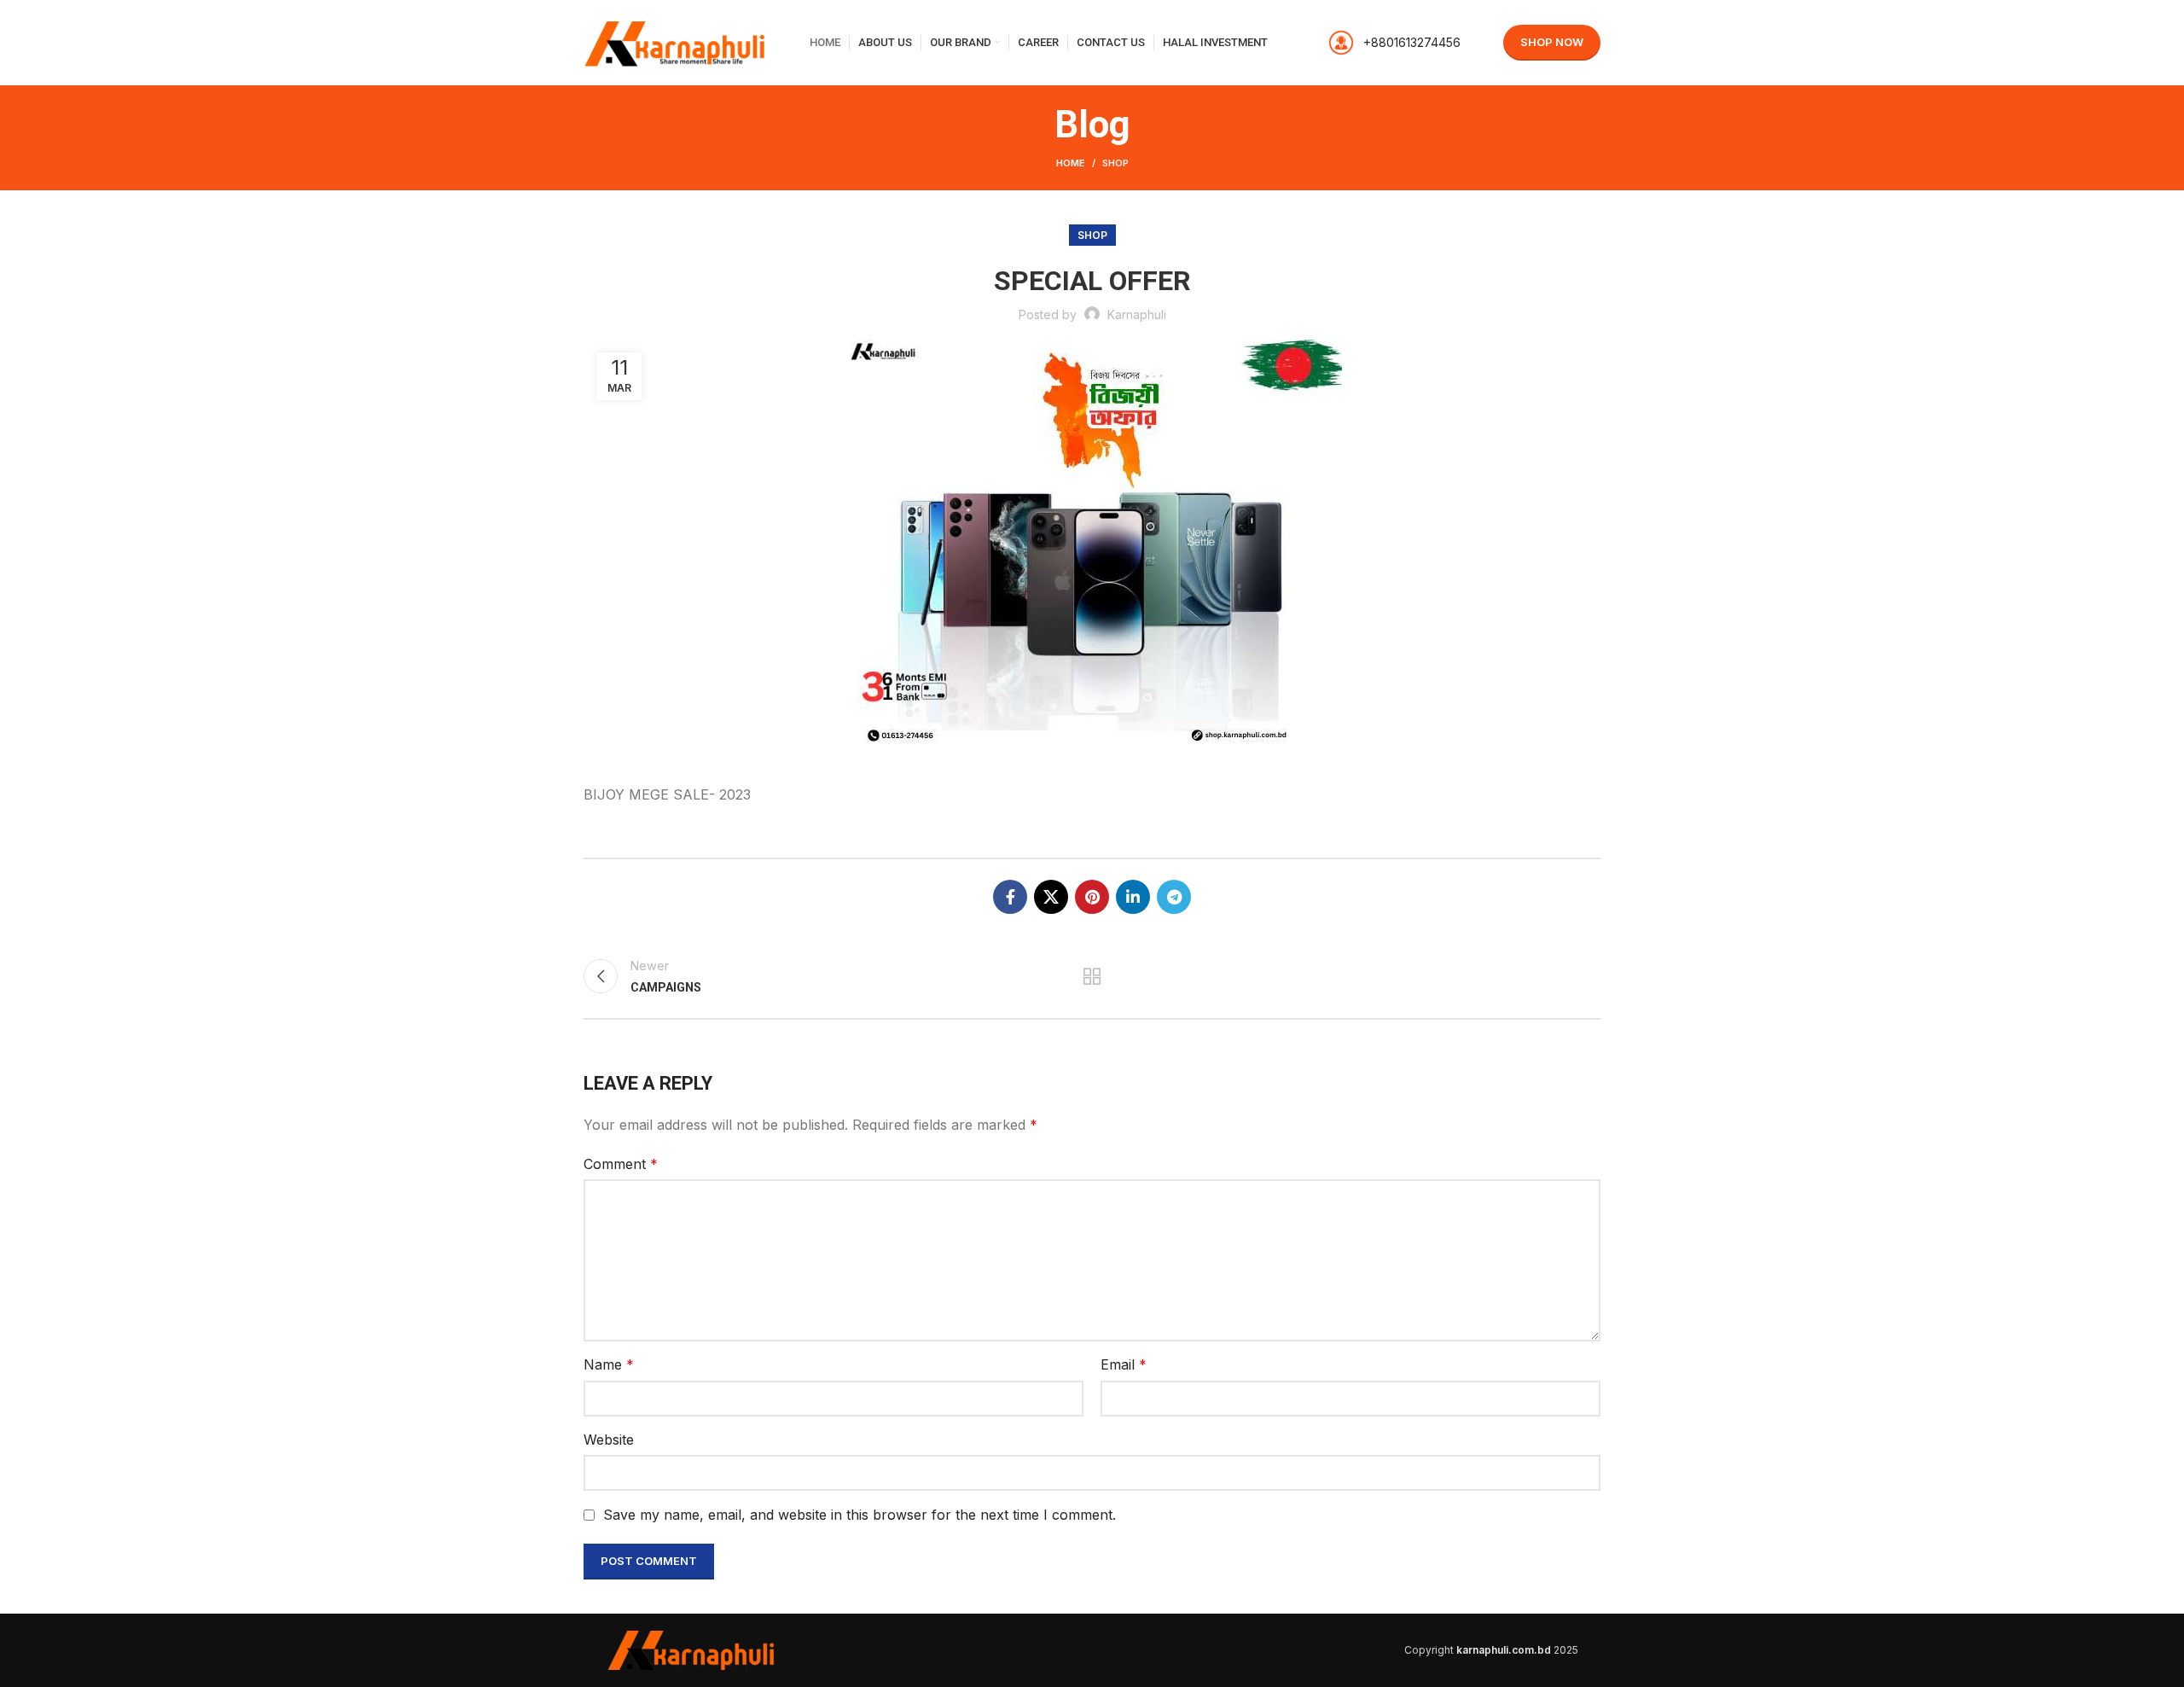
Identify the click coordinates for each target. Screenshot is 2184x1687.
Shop (1115, 163)
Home (1071, 163)
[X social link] (1051, 897)
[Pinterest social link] (1092, 897)
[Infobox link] (1394, 43)
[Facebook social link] (1010, 897)
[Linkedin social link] (1133, 897)
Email (1124, 1364)
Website (609, 1440)
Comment (621, 1164)
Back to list (1092, 976)
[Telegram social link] (1174, 897)
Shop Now (1552, 42)
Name (609, 1364)
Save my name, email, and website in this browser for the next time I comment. (860, 1515)
